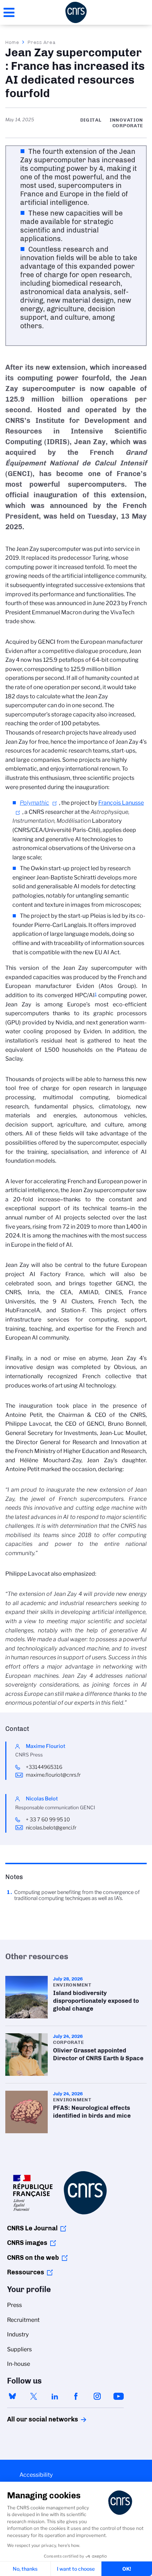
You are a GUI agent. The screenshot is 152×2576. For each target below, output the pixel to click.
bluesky (12, 2396)
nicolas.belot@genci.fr (51, 1828)
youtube (118, 2396)
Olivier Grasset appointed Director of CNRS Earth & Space (76, 2055)
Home (12, 42)
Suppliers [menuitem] (19, 2349)
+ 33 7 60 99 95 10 (48, 1820)
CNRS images (27, 2243)
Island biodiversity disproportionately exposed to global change (76, 1997)
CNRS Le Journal (32, 2228)
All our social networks (35, 2419)
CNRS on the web (33, 2258)
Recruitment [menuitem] (23, 2320)
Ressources (26, 2272)
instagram (97, 2396)
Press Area (42, 42)
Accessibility (36, 2475)
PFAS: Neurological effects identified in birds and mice (76, 2112)
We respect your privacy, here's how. (44, 2545)
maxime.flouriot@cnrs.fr (53, 1775)
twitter (34, 2396)
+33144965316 (44, 1767)
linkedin (55, 2396)
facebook (76, 2396)
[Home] (76, 12)
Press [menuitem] (14, 2305)
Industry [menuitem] (18, 2334)
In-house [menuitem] (19, 2364)
